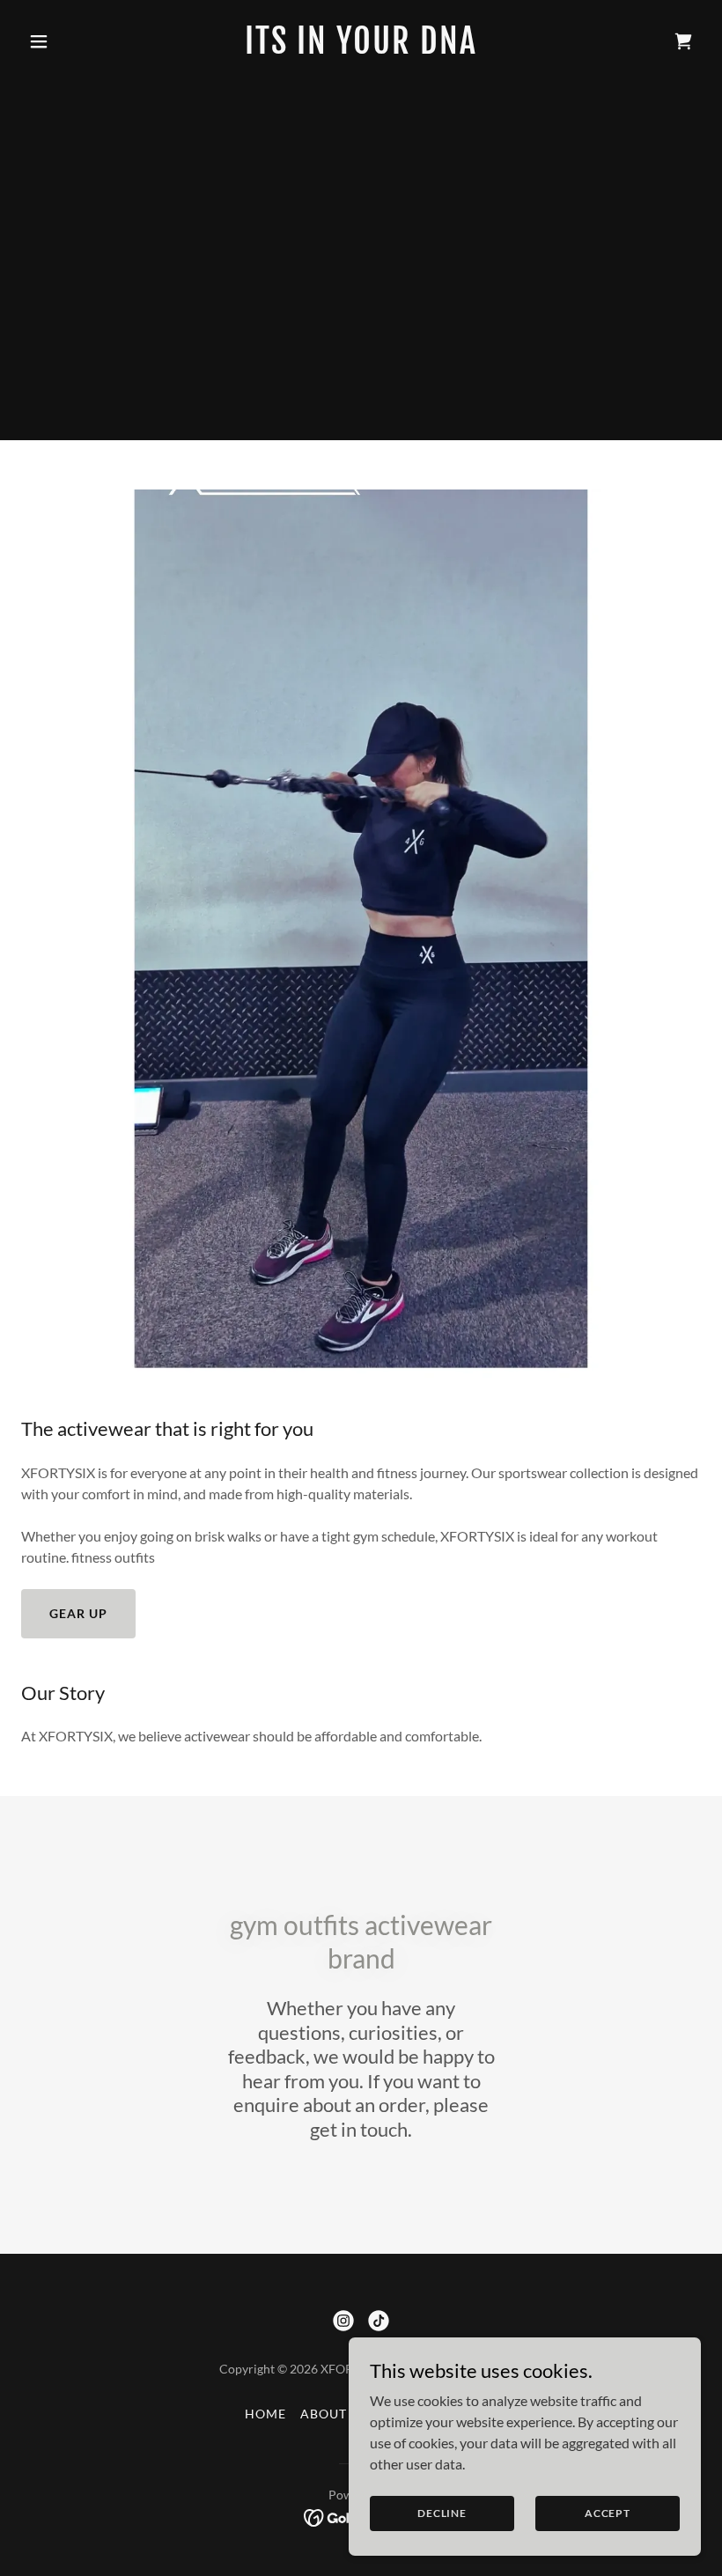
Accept (608, 2513)
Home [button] (265, 2414)
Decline (442, 2513)
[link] (361, 48)
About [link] (324, 2414)
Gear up (78, 1613)
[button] (72, 41)
